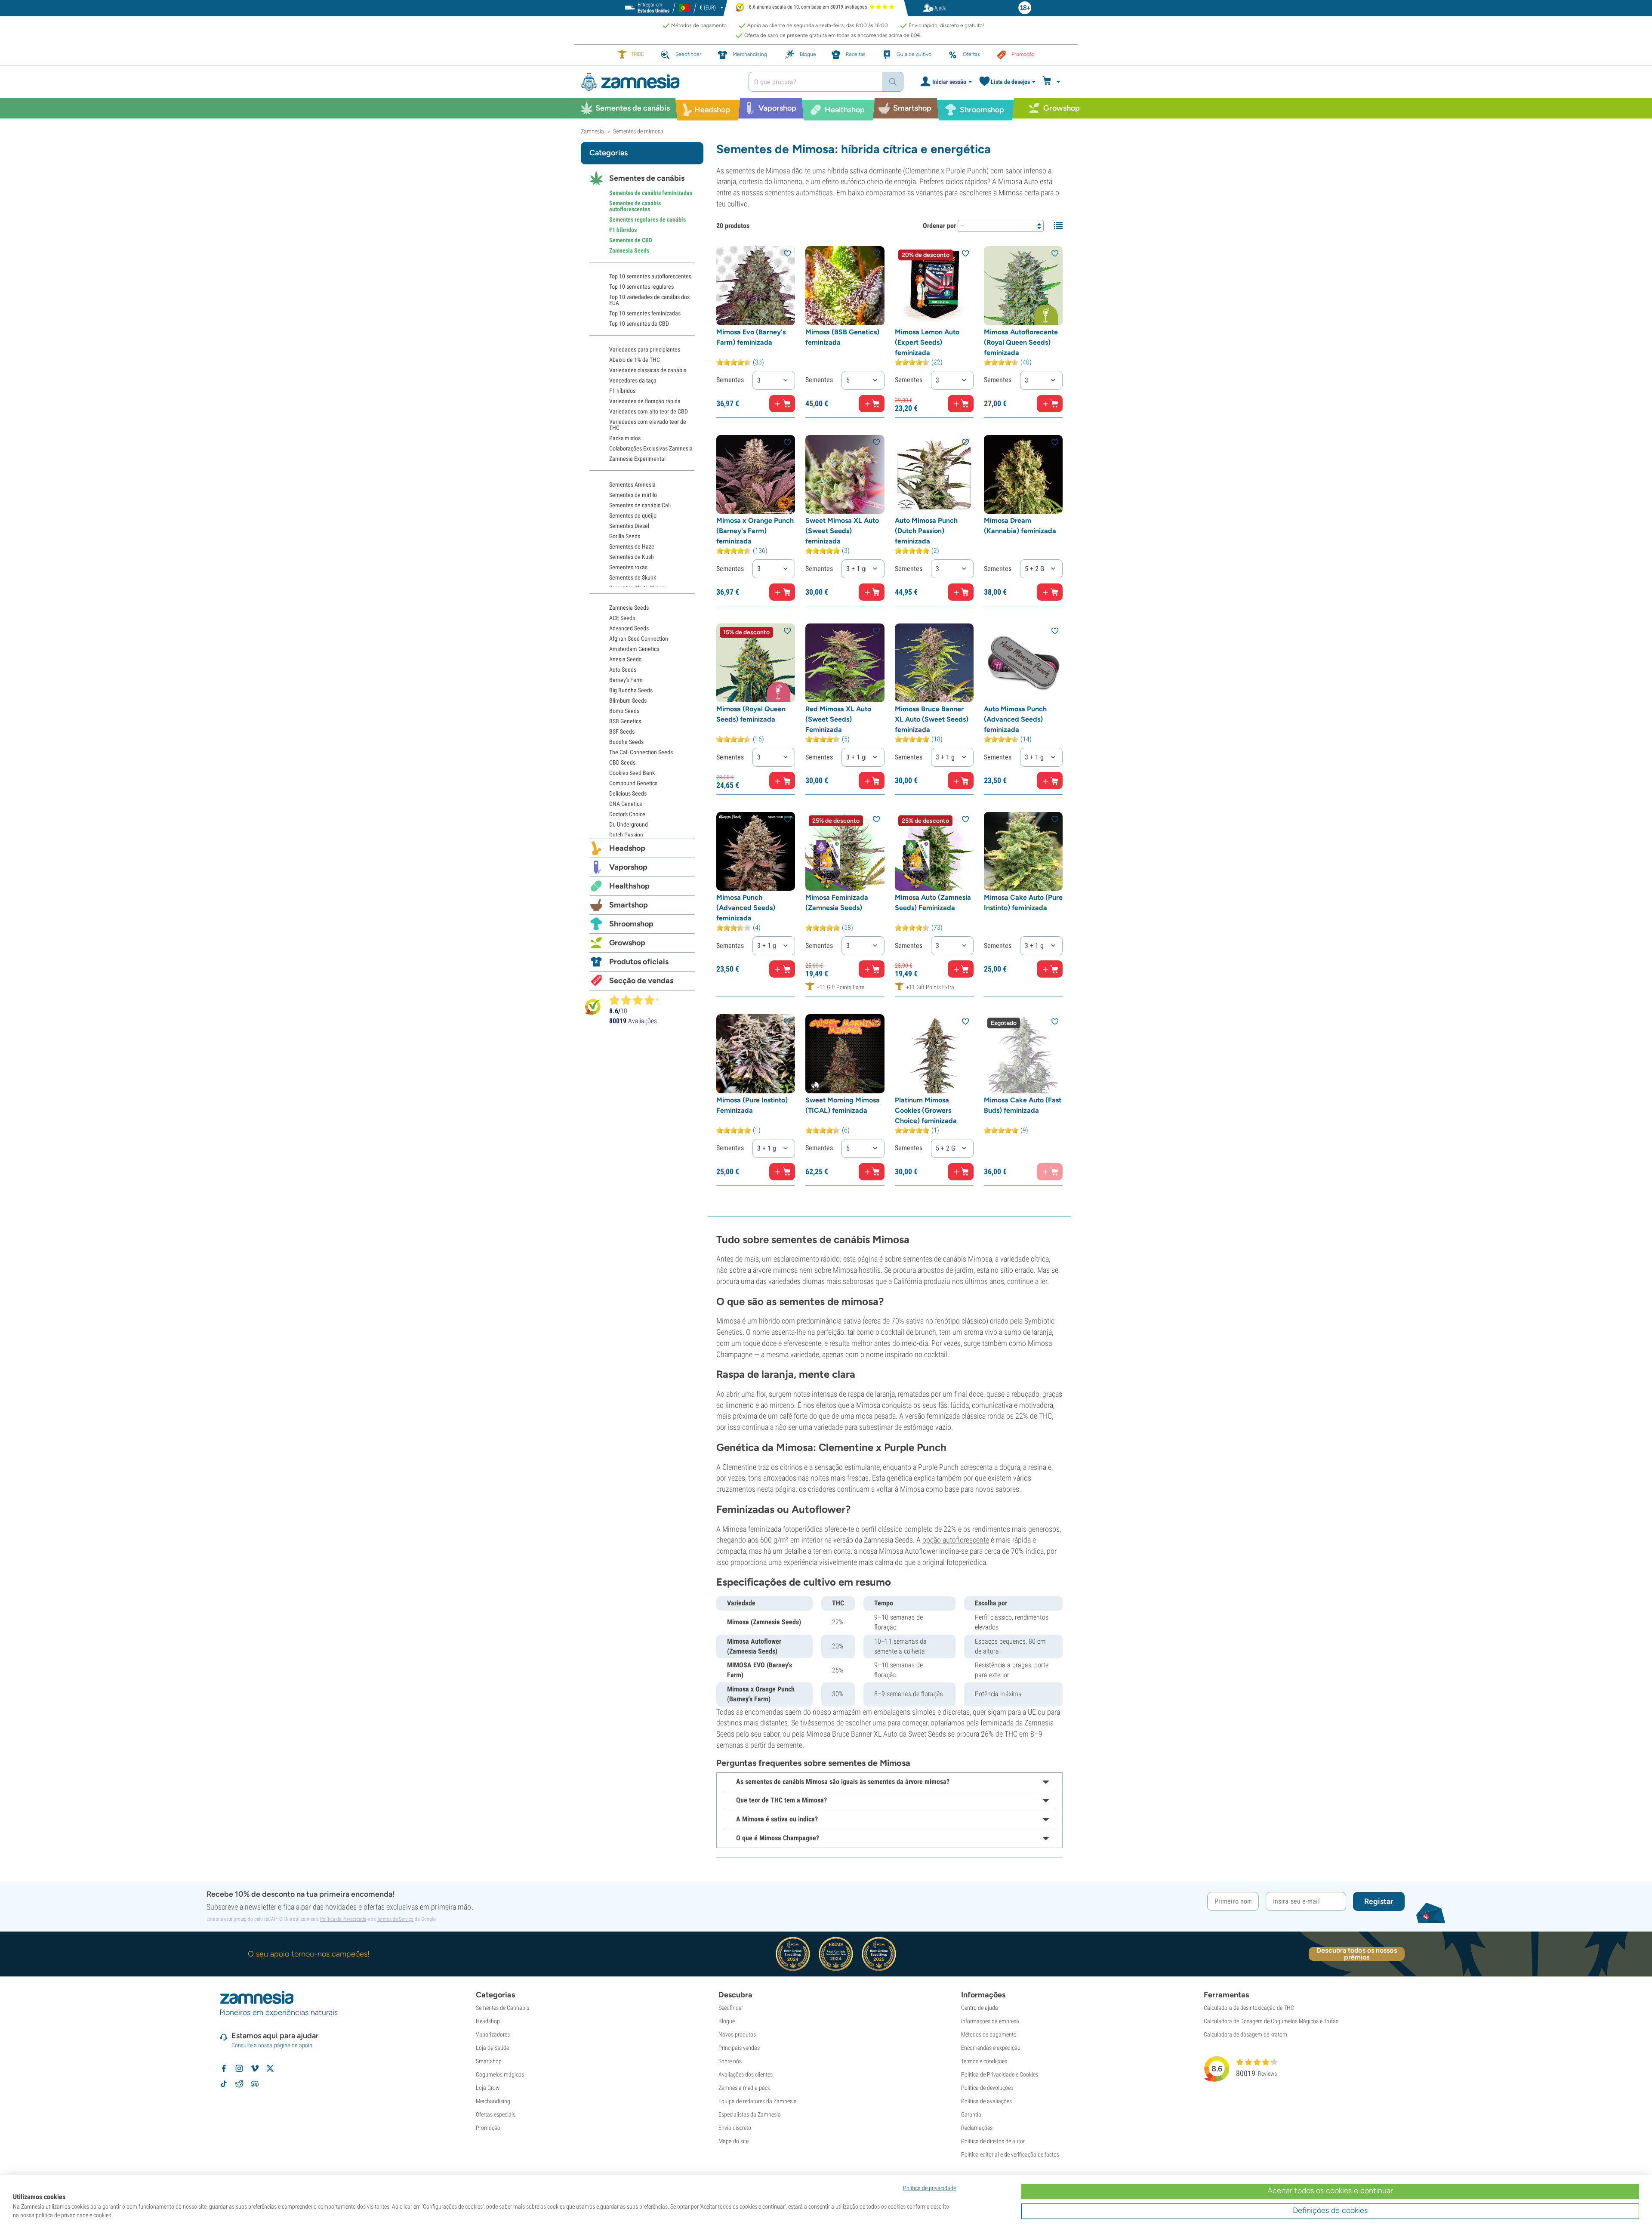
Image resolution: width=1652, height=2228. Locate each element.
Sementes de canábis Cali (640, 505)
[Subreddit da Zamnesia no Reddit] (239, 2084)
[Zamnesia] (658, 82)
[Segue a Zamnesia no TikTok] (224, 2084)
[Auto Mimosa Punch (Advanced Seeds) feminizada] (1023, 663)
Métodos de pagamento (989, 2034)
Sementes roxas (628, 567)
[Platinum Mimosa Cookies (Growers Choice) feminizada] (934, 1054)
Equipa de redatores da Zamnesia (758, 2101)
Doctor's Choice (627, 814)
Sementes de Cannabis (502, 2008)
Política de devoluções (987, 2088)
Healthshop (629, 886)
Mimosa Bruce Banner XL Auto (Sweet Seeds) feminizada (932, 719)
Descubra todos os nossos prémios (1356, 1954)
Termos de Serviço (395, 1919)
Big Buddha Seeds (631, 690)
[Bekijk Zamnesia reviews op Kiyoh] (593, 1006)
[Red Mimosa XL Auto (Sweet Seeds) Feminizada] (845, 663)
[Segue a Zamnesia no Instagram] (239, 2068)
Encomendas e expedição (991, 2048)
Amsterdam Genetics (634, 649)
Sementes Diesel (629, 526)
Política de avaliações (986, 2101)
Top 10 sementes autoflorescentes (650, 276)
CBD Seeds (622, 762)
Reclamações (977, 2128)
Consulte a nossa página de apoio (272, 2045)
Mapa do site (734, 2141)
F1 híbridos (623, 230)
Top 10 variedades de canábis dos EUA (649, 300)
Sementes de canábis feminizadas (651, 193)
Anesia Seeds (625, 659)
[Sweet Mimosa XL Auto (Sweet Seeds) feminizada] (845, 474)
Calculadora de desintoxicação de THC (1249, 2008)
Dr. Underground (629, 824)
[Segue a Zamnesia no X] (270, 2068)
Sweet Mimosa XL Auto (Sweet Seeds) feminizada (842, 531)
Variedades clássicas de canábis (648, 370)
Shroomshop (631, 924)
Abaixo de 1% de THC (635, 360)
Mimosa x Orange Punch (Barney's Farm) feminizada (755, 531)
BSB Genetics (625, 721)
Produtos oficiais (639, 962)
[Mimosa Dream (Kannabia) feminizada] (1023, 474)
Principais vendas (739, 2048)
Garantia (971, 2114)
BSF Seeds (622, 731)
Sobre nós (730, 2061)
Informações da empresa (990, 2021)
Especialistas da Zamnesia (750, 2114)
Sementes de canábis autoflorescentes (635, 206)
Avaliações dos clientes (746, 2074)
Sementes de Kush (632, 557)
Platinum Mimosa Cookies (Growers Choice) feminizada (926, 1110)
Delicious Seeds (628, 793)
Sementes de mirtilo (633, 495)
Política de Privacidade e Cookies (1000, 2074)
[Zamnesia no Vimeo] (255, 2068)
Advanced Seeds (629, 628)
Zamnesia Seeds (629, 250)
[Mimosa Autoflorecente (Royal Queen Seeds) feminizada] (1023, 285)
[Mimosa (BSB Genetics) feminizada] (845, 285)
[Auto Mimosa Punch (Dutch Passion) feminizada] (934, 474)
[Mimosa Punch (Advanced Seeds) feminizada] (756, 851)
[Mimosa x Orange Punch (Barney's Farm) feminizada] (756, 474)
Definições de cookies (1330, 2210)
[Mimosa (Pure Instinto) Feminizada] (756, 1054)
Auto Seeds (623, 670)
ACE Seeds (622, 618)
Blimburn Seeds (628, 700)
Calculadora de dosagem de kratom (1245, 2034)
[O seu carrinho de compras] (1053, 82)
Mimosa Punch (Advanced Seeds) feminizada (746, 908)
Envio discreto (735, 2128)
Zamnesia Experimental (637, 459)
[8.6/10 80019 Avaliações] (638, 1000)
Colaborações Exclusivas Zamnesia (651, 448)
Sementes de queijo (633, 515)
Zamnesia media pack (744, 2088)
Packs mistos (625, 438)
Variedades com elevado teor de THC (648, 425)
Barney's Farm (626, 680)
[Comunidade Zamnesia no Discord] (255, 2084)
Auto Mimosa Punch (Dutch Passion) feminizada (926, 531)
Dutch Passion (626, 835)
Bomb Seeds (624, 711)
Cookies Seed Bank (632, 773)
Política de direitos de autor (993, 2141)
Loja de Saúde (492, 2048)
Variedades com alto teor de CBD (649, 411)
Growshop (627, 943)
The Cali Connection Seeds (641, 752)
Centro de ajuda (980, 2008)
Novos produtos (737, 2034)
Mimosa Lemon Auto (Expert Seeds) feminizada (927, 342)
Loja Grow (488, 2088)
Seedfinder (731, 2008)
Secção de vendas (641, 981)
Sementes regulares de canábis (647, 219)
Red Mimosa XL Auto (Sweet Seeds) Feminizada (838, 719)
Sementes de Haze (632, 546)
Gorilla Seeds (625, 536)
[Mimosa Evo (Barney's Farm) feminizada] (756, 285)
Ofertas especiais (496, 2114)
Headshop (627, 848)
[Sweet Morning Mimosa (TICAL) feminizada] (845, 1054)
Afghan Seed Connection (639, 639)
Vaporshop (628, 867)
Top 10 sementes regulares (641, 287)
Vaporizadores (493, 2034)
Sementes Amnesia (632, 484)
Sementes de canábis (647, 178)
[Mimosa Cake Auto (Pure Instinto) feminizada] (1023, 851)
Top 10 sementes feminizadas (645, 313)
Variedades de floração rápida (645, 401)
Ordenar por (939, 226)
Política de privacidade (929, 2188)
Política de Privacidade (343, 1919)
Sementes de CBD (631, 240)
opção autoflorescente (956, 1540)
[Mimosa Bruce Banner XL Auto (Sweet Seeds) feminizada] (934, 663)
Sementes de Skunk (633, 577)
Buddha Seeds (626, 742)
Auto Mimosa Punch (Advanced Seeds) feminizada (1015, 719)
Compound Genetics (633, 783)
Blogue (727, 2021)
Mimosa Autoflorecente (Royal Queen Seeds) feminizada (1021, 342)
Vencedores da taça (633, 380)
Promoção (488, 2128)
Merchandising (493, 2101)
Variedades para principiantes (645, 349)
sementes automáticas (799, 193)
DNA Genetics (626, 804)
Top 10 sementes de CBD (639, 324)
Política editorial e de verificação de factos (1010, 2154)
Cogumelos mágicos (500, 2074)
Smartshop (629, 905)
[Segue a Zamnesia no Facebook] (224, 2068)
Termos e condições (984, 2061)
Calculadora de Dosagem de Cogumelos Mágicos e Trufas (1271, 2021)
